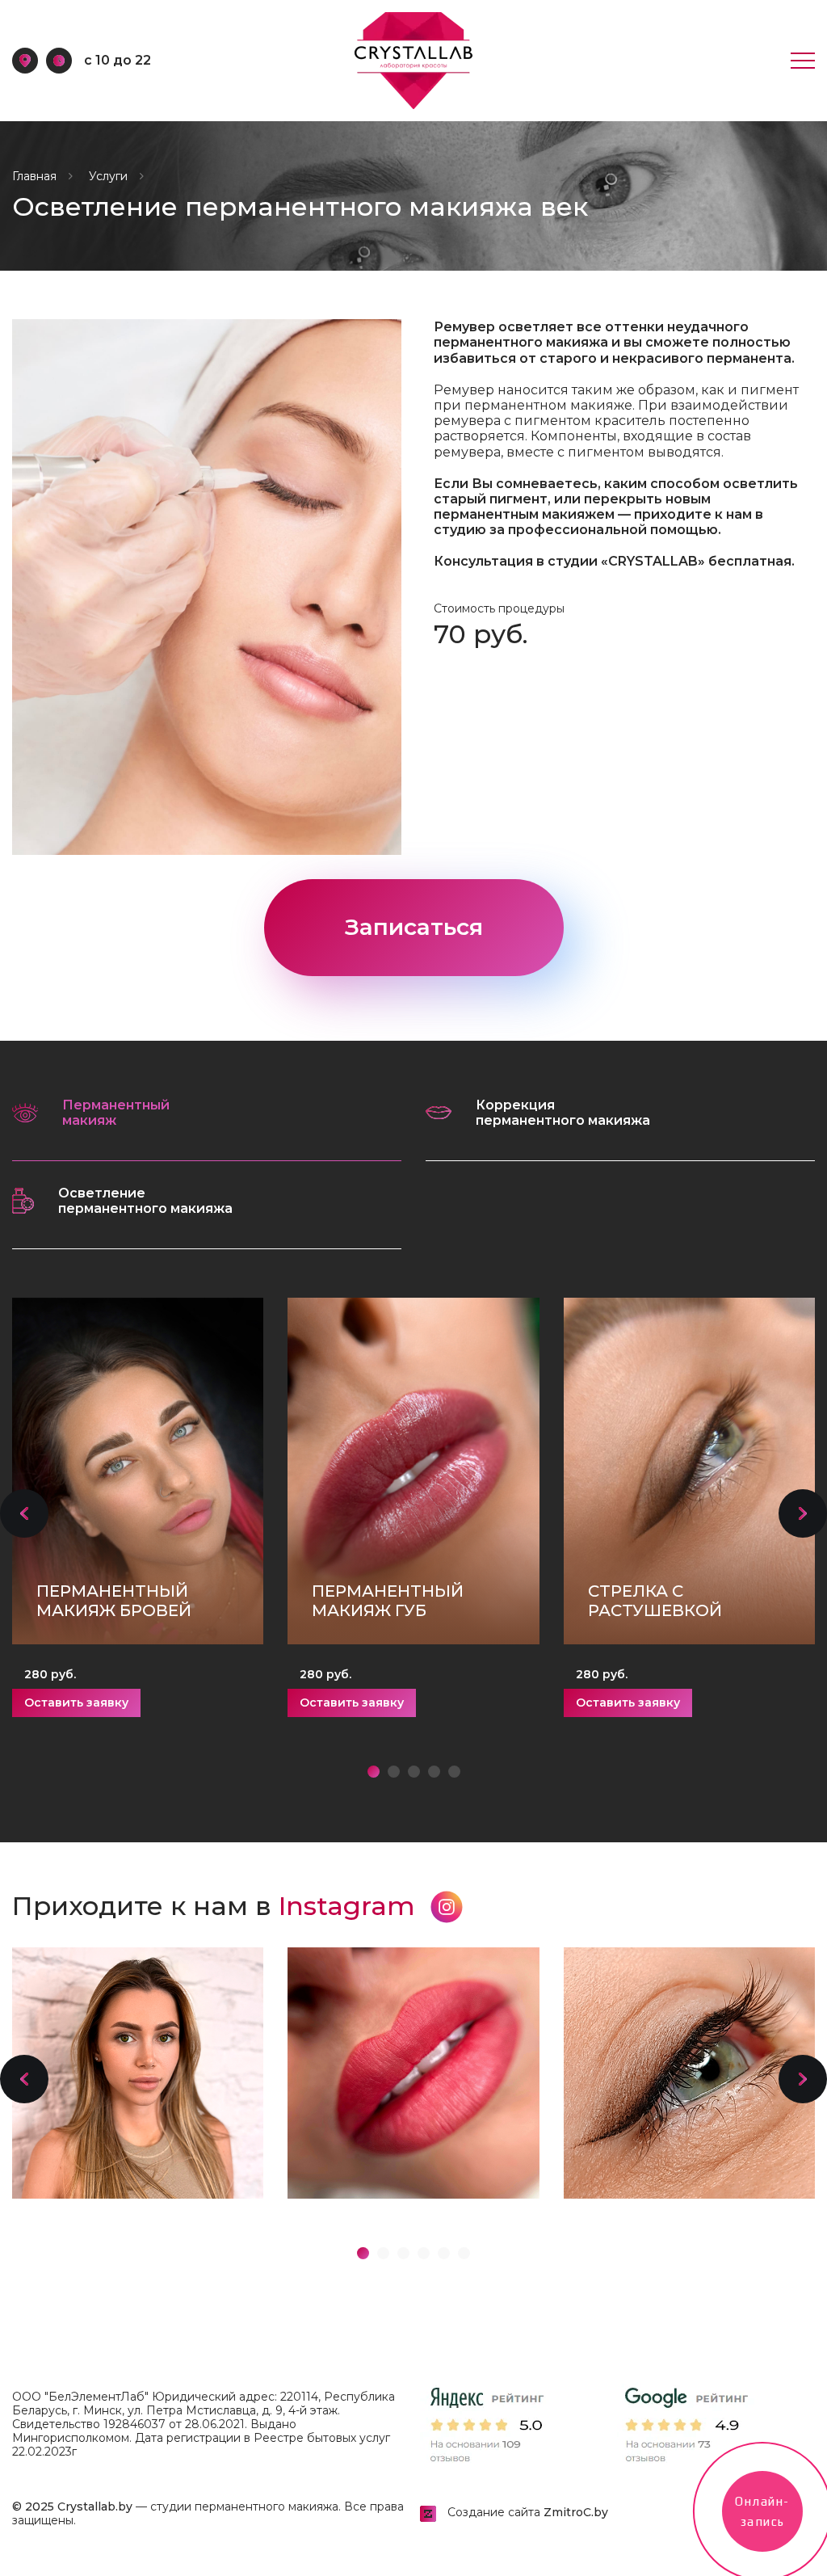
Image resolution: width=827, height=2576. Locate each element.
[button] (24, 1513)
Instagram (351, 1906)
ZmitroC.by (576, 2512)
